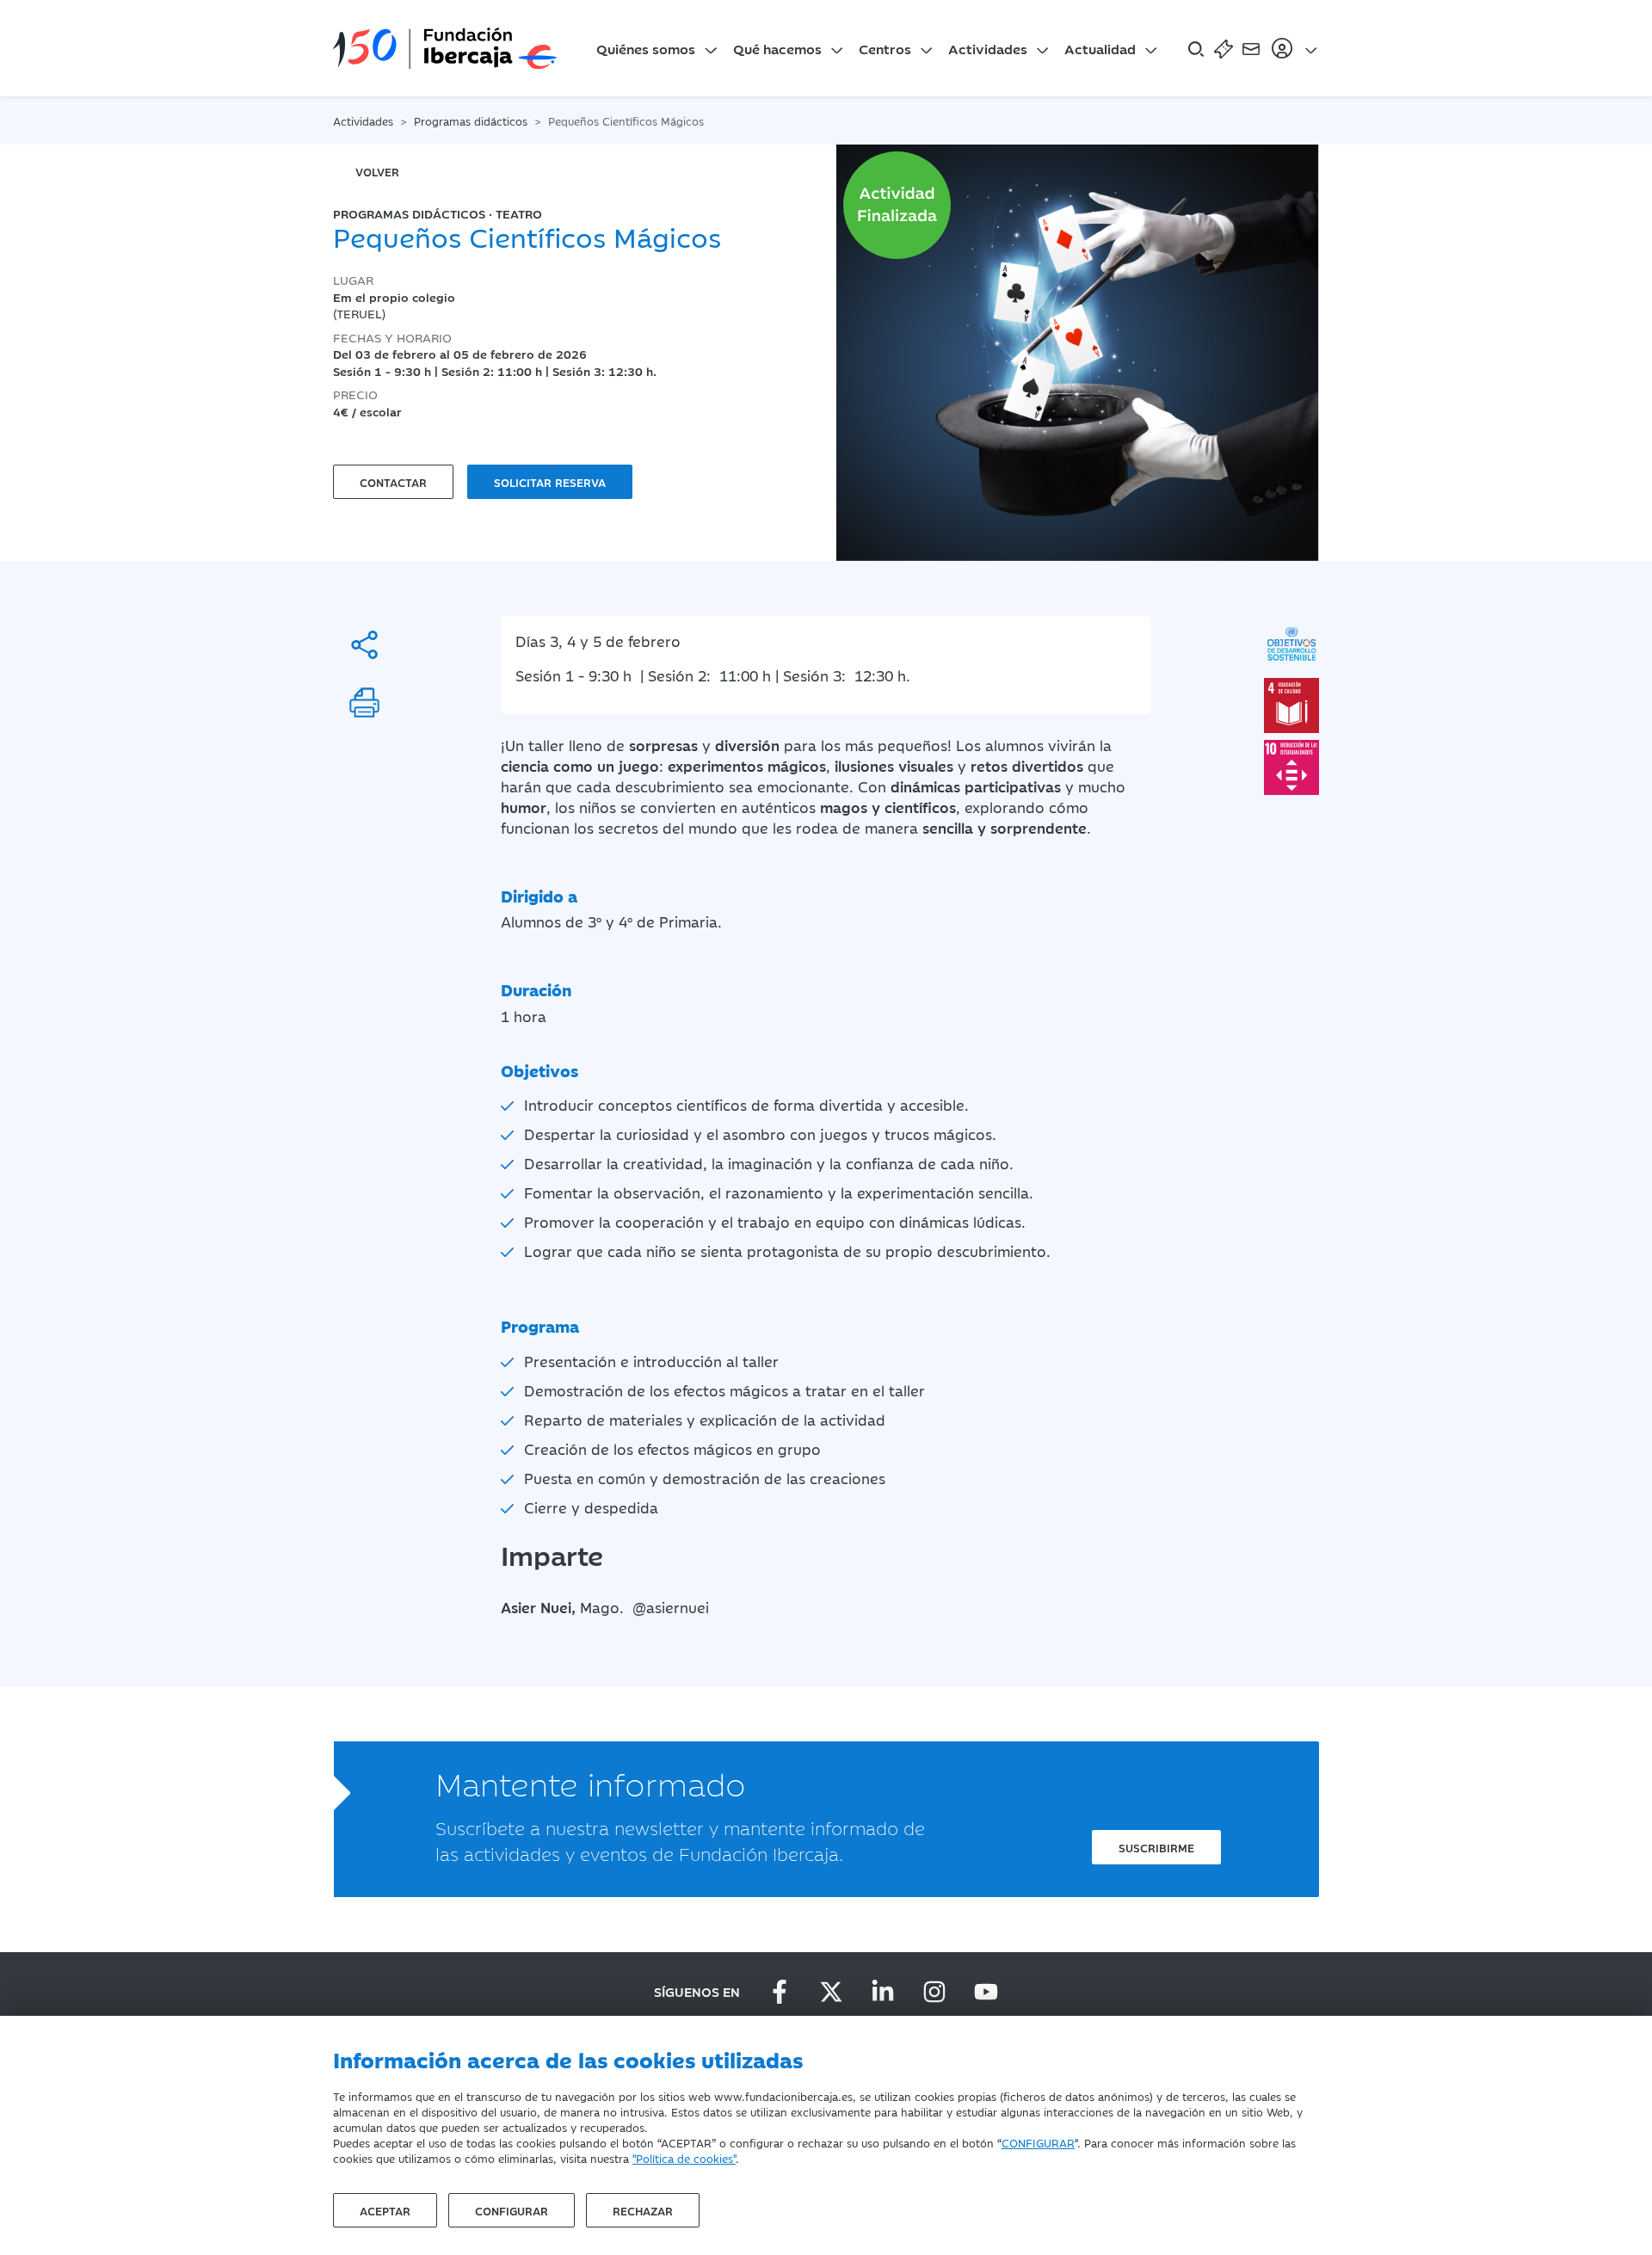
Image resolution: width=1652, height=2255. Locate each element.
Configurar (512, 2210)
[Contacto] (1251, 48)
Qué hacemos (777, 48)
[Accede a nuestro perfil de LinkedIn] (883, 1992)
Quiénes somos (646, 48)
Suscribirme (1156, 1847)
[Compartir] (364, 645)
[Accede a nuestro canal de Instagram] (934, 1992)
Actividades (988, 48)
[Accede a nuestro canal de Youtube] (986, 1992)
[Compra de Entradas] (1224, 48)
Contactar (393, 482)
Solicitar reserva (550, 482)
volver (377, 171)
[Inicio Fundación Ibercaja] (445, 48)
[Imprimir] (364, 702)
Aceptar (385, 2210)
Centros (885, 48)
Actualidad (1100, 48)
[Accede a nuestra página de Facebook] (780, 1992)
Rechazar (643, 2210)
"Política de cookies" (684, 2158)
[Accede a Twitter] (831, 1992)
